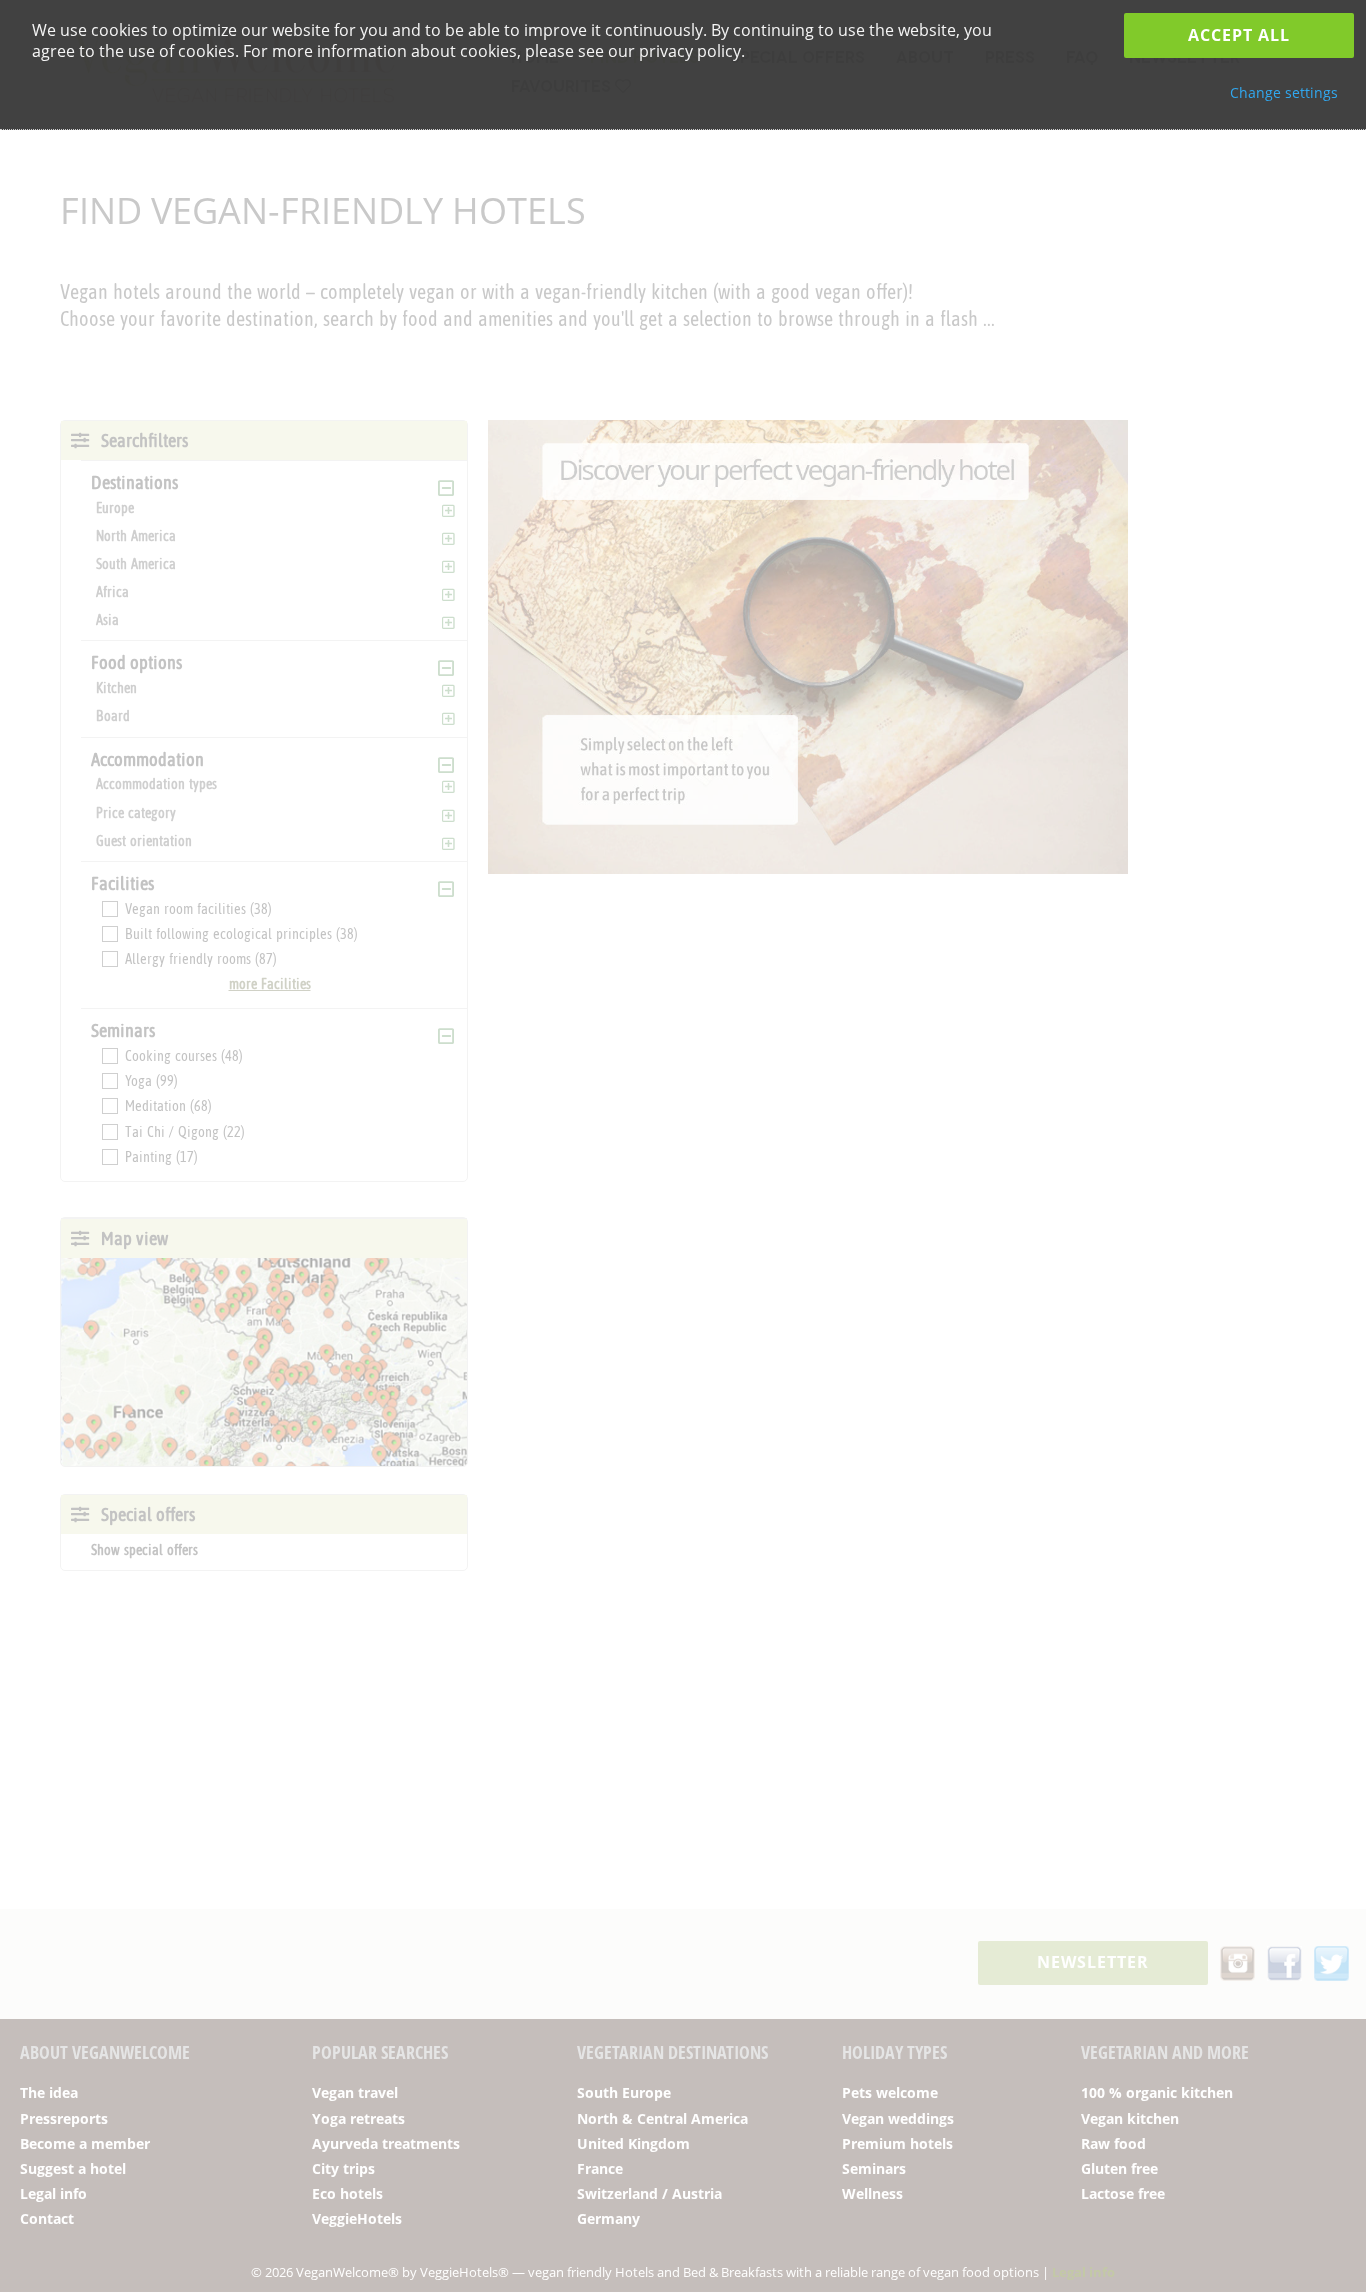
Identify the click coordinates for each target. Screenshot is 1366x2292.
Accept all (1239, 35)
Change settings (1284, 92)
